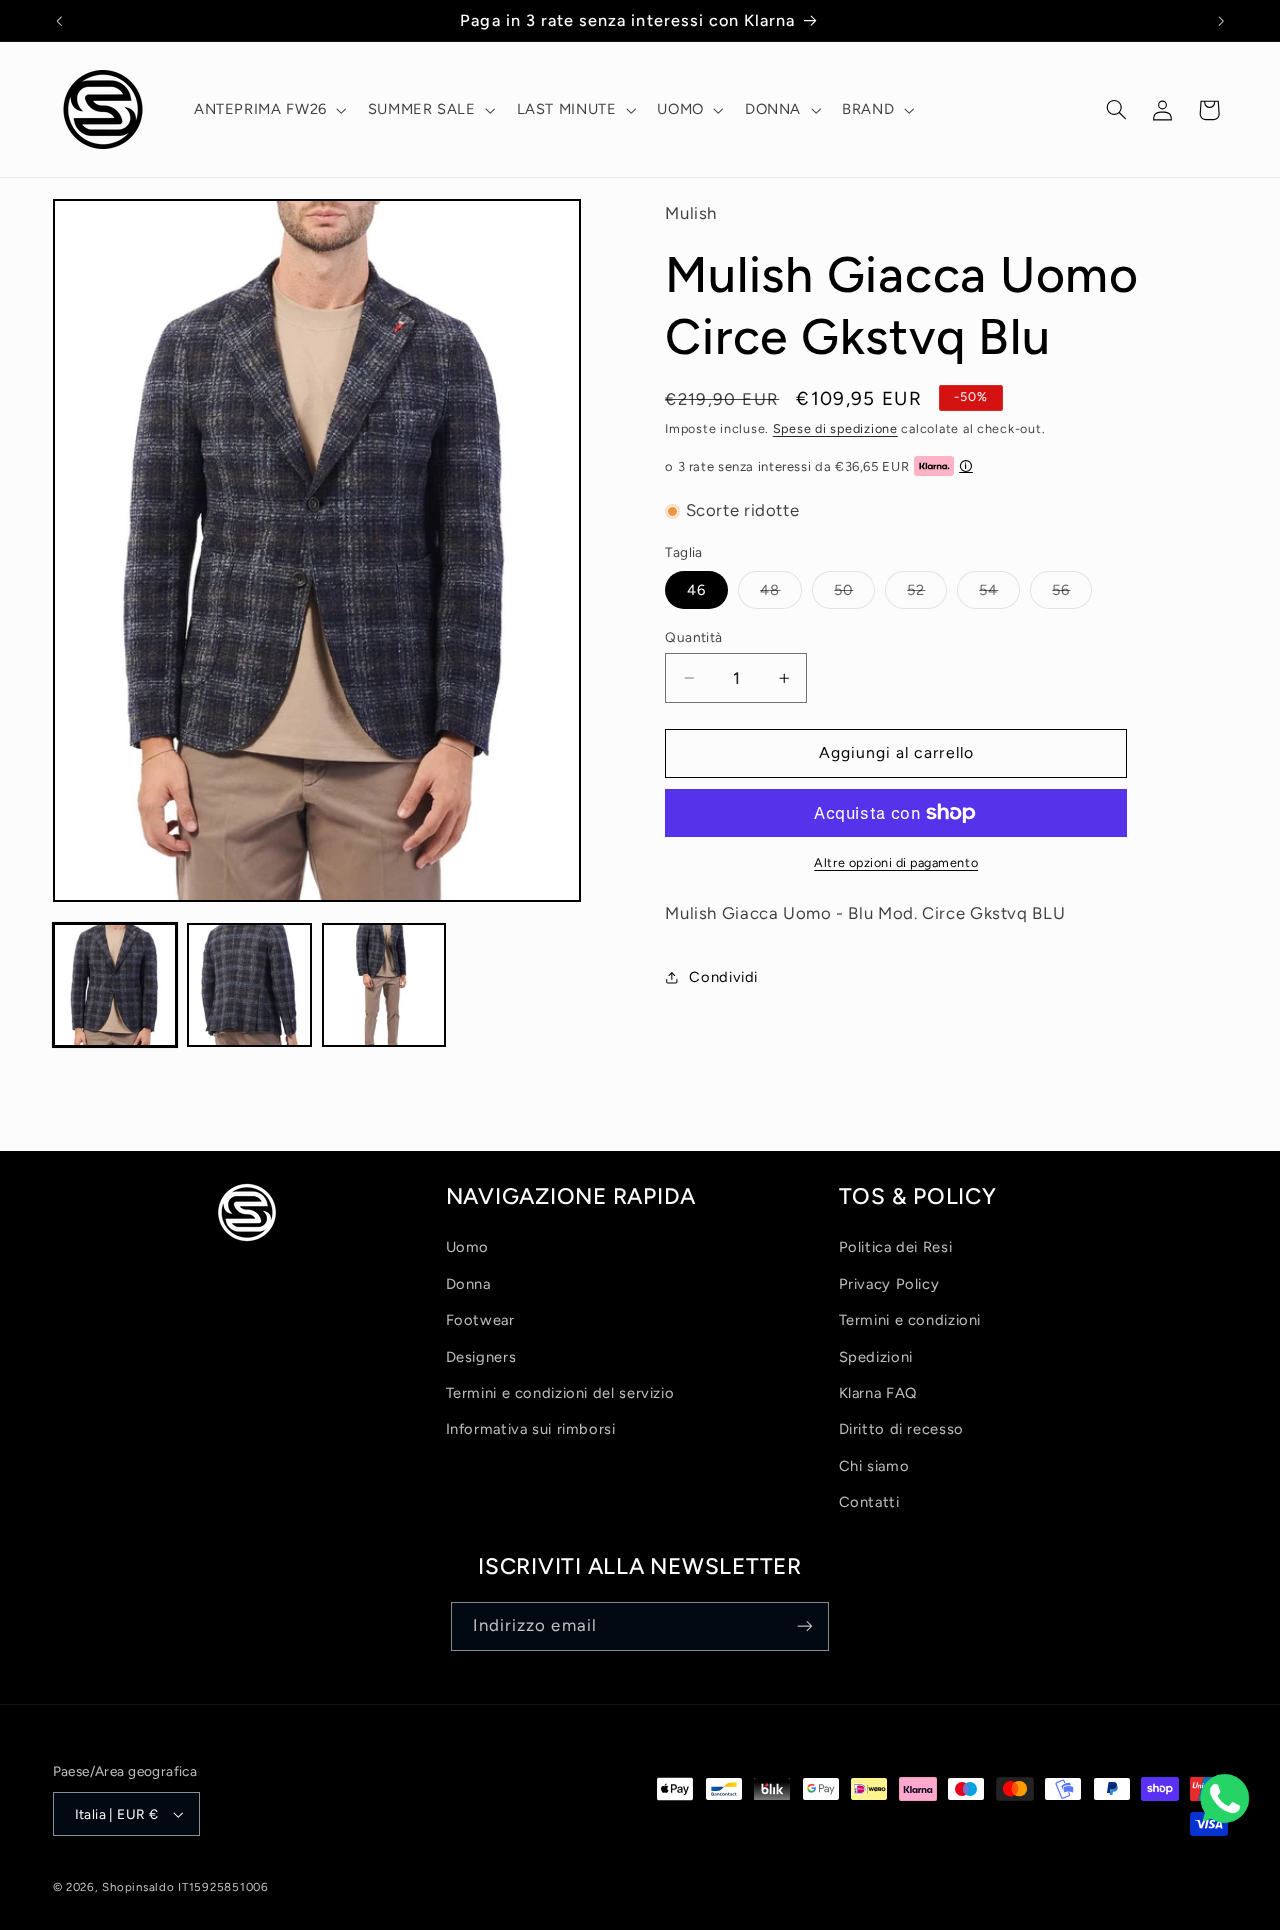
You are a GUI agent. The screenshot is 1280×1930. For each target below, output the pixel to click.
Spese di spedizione (835, 428)
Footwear (480, 1320)
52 (927, 594)
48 (781, 594)
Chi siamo (874, 1466)
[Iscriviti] (805, 1626)
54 (999, 594)
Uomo (468, 1247)
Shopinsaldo (138, 1887)
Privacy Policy (889, 1284)
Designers (481, 1357)
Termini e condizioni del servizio (560, 1393)
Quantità (693, 637)
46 (696, 590)
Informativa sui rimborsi (531, 1429)
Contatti (869, 1502)
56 (1072, 594)
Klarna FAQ (878, 1393)
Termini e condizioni (910, 1320)
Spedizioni (876, 1357)
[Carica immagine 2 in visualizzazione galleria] (249, 985)
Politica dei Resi (896, 1247)
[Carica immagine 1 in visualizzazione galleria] (115, 985)
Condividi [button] (723, 977)
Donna (468, 1284)
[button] (268, 110)
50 (854, 594)
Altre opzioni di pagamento (896, 862)
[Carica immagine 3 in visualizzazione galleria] (384, 985)
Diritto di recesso (901, 1429)
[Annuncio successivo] (1221, 21)
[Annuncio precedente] (59, 21)
